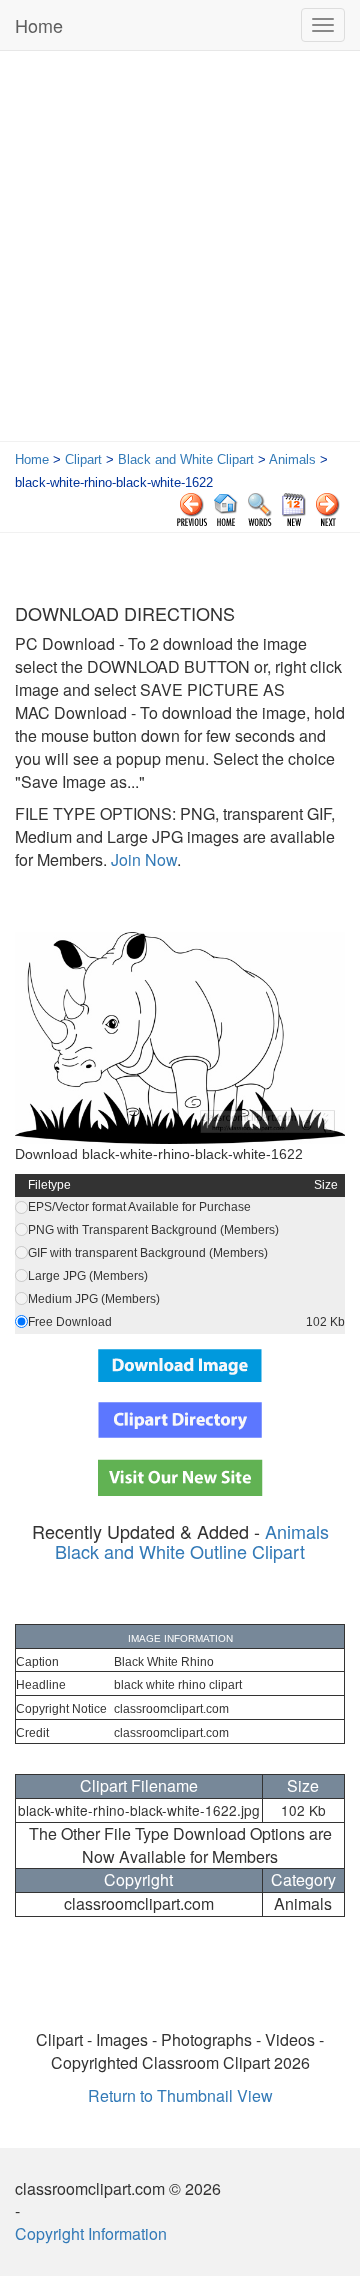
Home (39, 25)
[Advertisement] (180, 251)
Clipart (83, 459)
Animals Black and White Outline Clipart (192, 1541)
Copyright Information (91, 2233)
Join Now (142, 859)
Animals (292, 459)
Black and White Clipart (186, 459)
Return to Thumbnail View (180, 2095)
